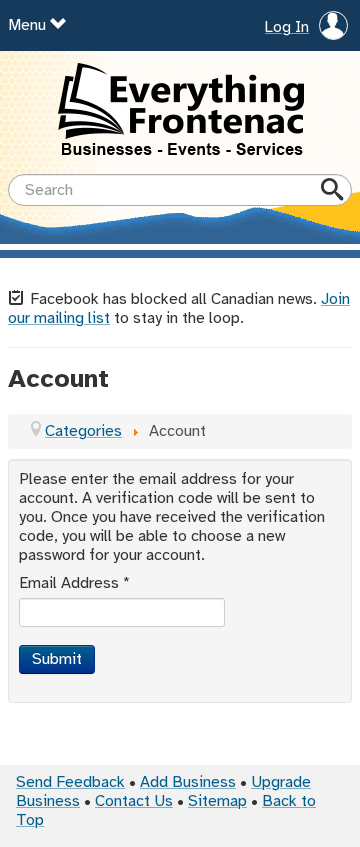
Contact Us (134, 801)
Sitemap (217, 801)
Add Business (188, 782)
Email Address (74, 583)
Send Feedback (70, 782)
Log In (287, 28)
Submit (57, 659)
